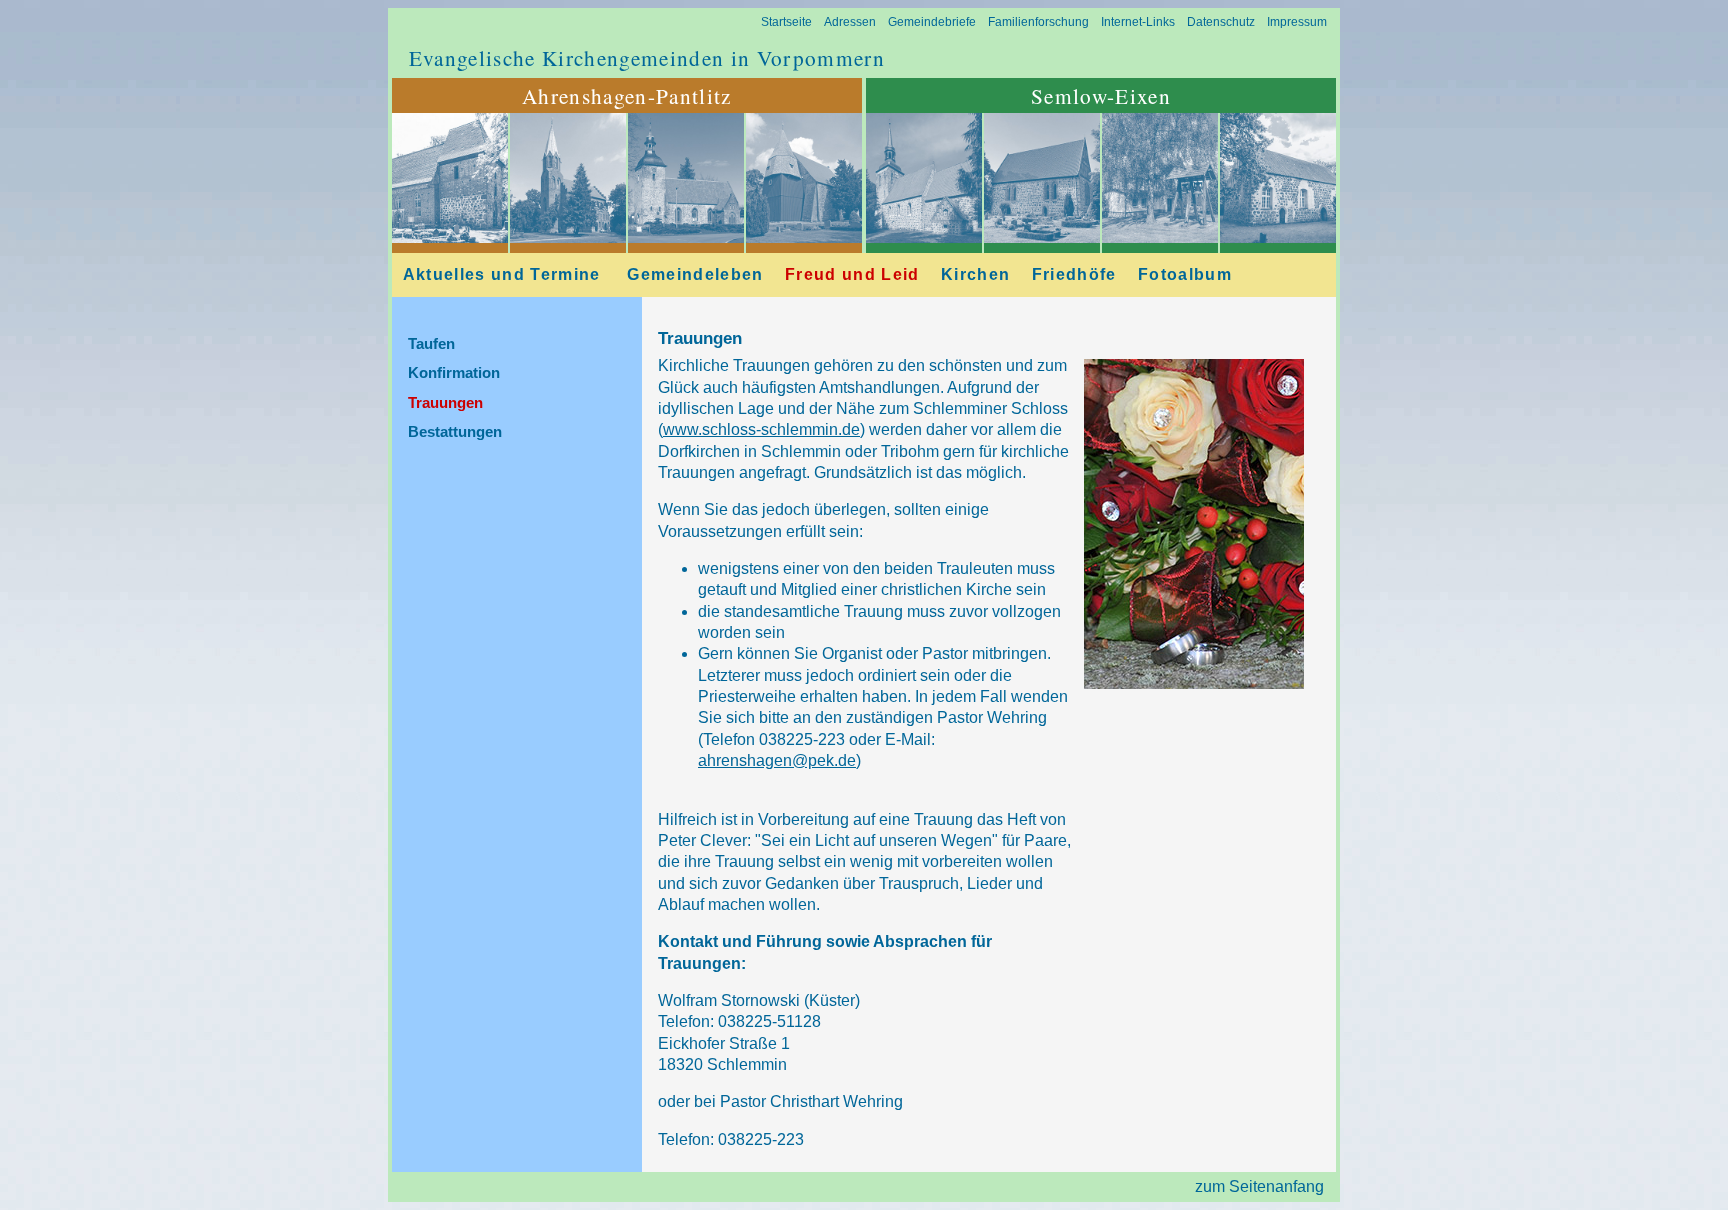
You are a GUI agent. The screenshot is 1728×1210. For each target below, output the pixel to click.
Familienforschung (1038, 22)
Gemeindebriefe (932, 22)
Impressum (1297, 22)
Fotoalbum (1185, 274)
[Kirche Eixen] (1042, 237)
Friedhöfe (1074, 274)
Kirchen (975, 274)
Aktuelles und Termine (502, 274)
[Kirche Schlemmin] (686, 237)
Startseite (786, 22)
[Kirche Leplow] (1278, 237)
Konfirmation (454, 373)
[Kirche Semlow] (924, 237)
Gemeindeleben (695, 274)
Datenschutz (1221, 22)
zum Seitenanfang (1259, 1186)
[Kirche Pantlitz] (568, 237)
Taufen (431, 344)
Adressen (850, 22)
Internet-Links (1138, 22)
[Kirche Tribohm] (804, 237)
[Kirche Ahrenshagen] (450, 237)
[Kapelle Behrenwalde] (1160, 237)
